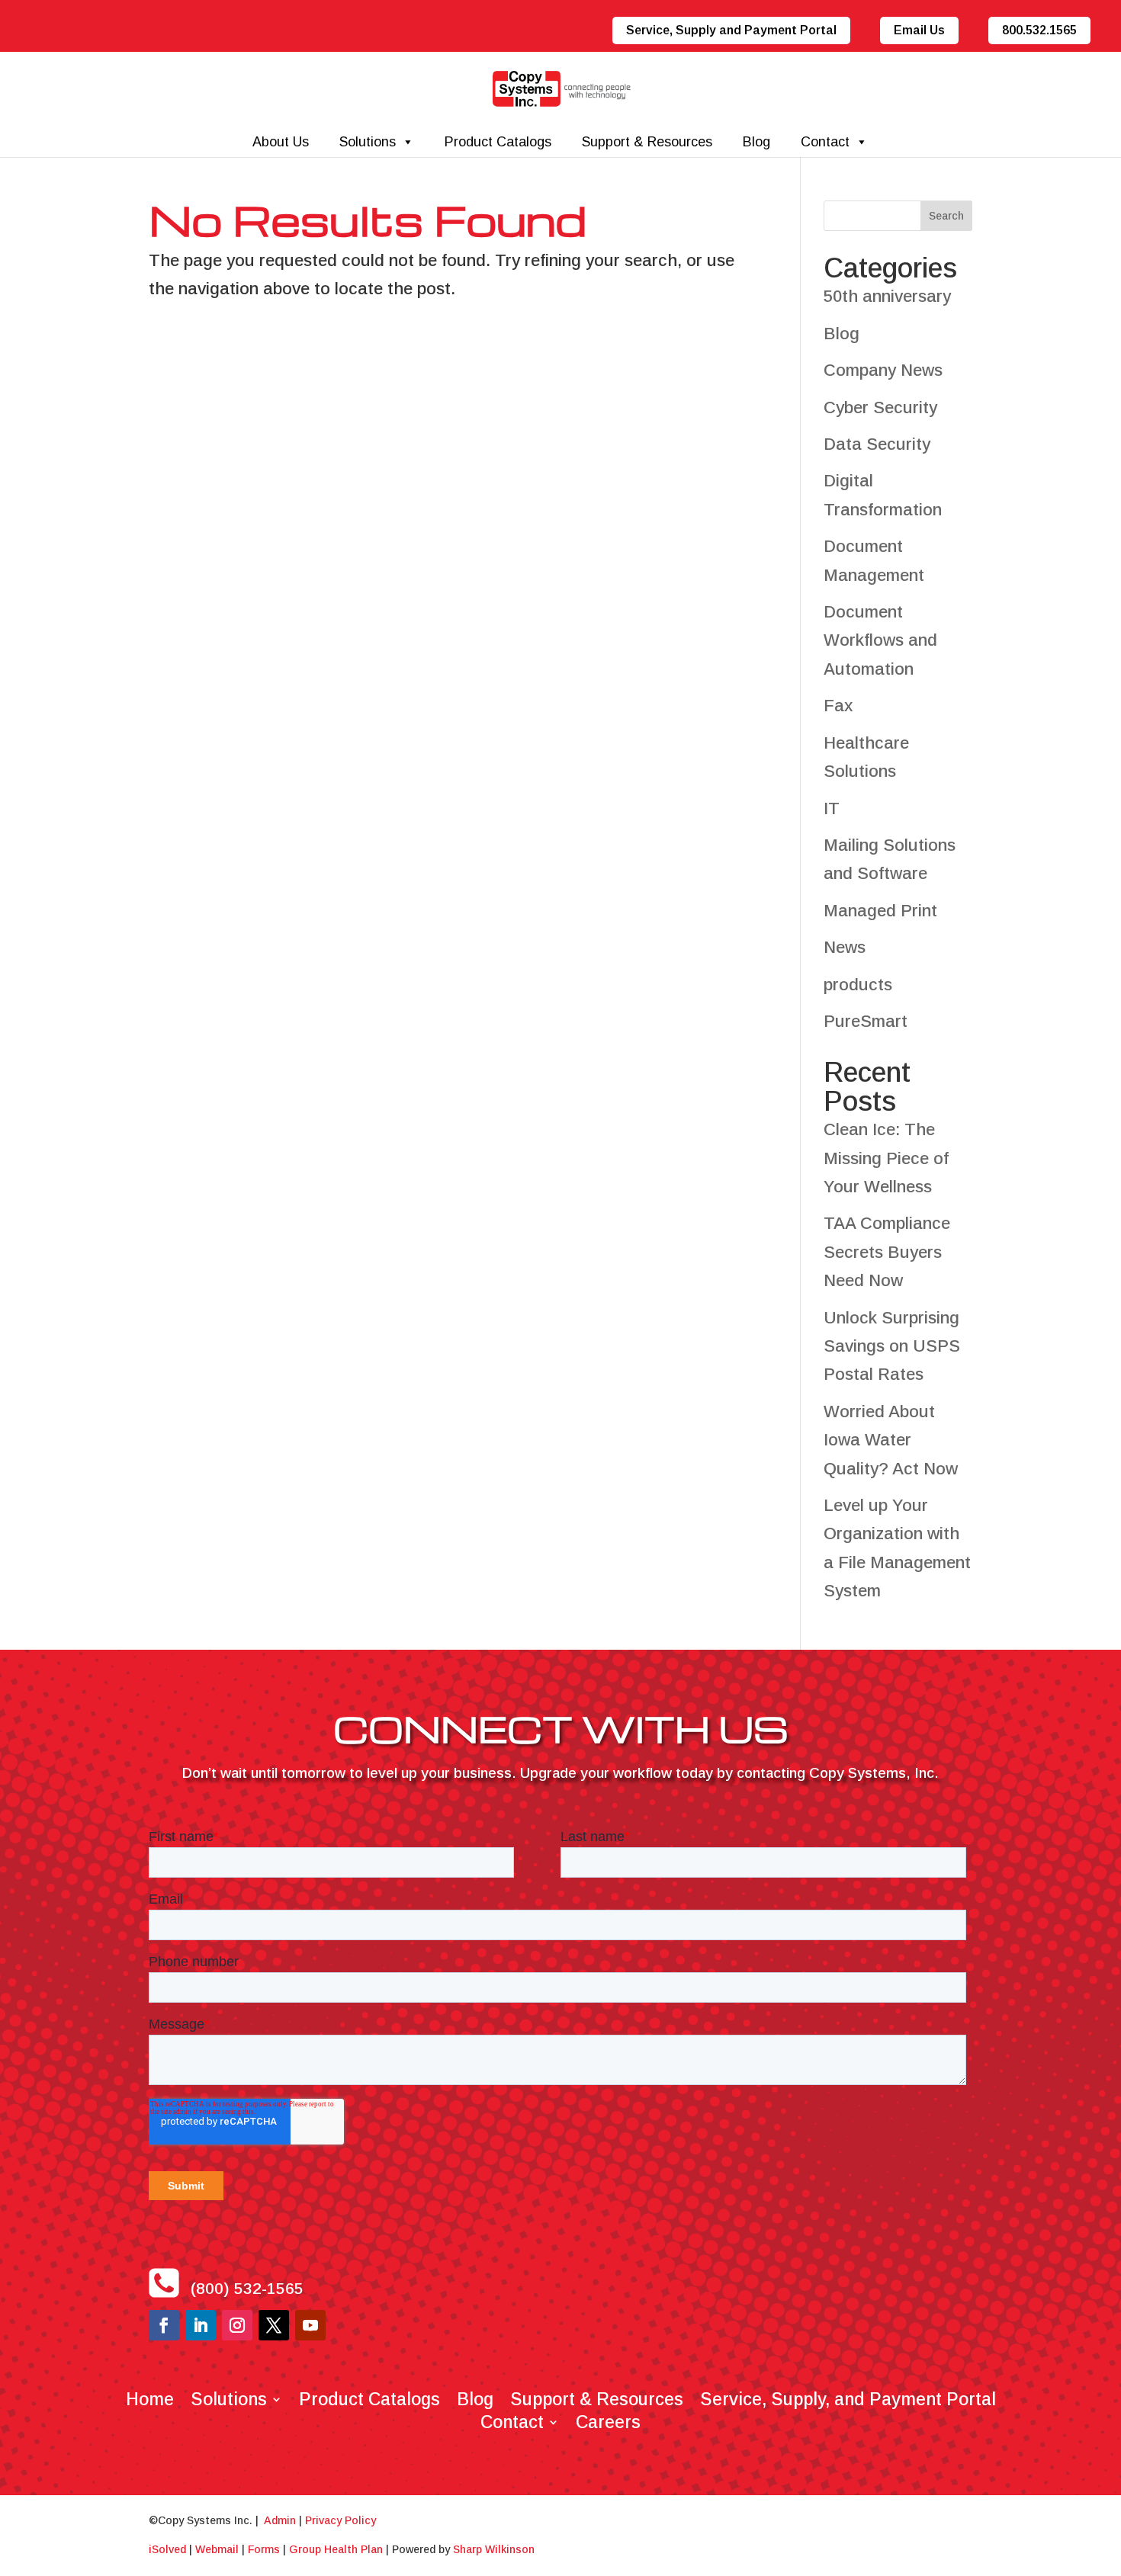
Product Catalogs (498, 142)
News (845, 947)
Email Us (919, 30)
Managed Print (880, 911)
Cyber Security (880, 407)
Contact (825, 142)
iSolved (167, 2549)
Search (946, 216)
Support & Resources (647, 142)
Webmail (217, 2549)
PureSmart (866, 1021)
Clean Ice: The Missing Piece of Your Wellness (886, 1158)
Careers (608, 2420)
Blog (756, 142)
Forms (264, 2549)
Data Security (877, 444)
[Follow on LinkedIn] (201, 2325)
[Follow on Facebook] (164, 2325)
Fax (838, 706)
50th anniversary (887, 296)
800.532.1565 (1039, 30)
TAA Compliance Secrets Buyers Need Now (887, 1252)
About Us (281, 142)
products (858, 985)
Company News (883, 370)
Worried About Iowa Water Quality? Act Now (891, 1440)
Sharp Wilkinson (494, 2549)
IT (832, 808)
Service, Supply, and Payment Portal (848, 2397)
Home (150, 2397)
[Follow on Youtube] (310, 2325)
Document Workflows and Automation (880, 640)
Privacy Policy (340, 2520)
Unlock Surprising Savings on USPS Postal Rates (892, 1346)
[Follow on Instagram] (237, 2325)
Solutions (368, 142)
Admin (280, 2520)
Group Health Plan (336, 2549)
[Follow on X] (274, 2325)
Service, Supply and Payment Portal (731, 30)
